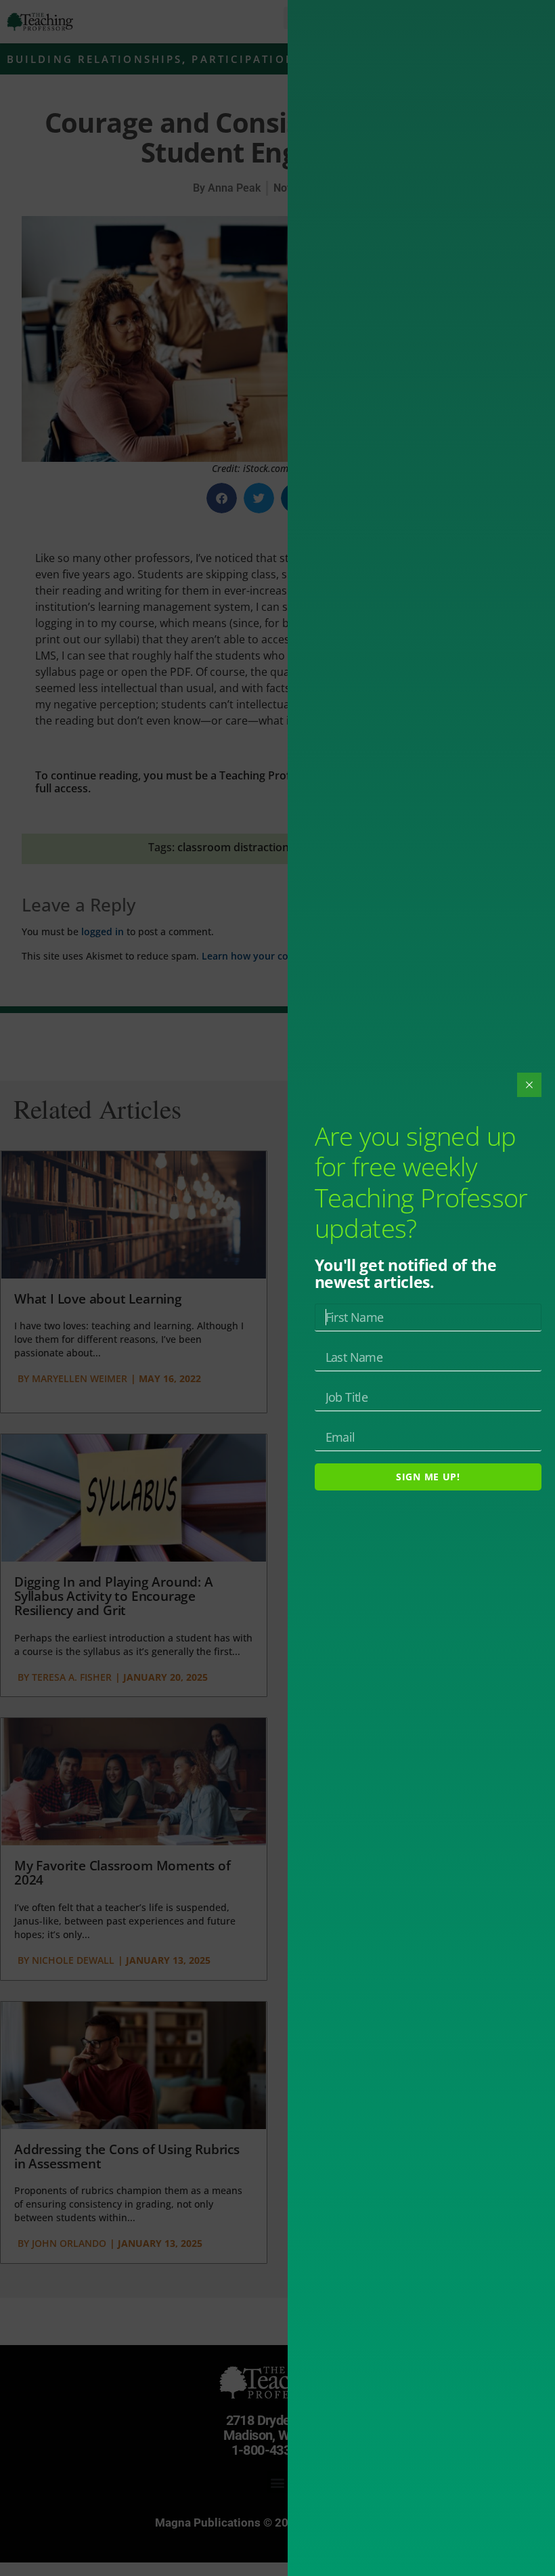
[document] (277, 1288)
